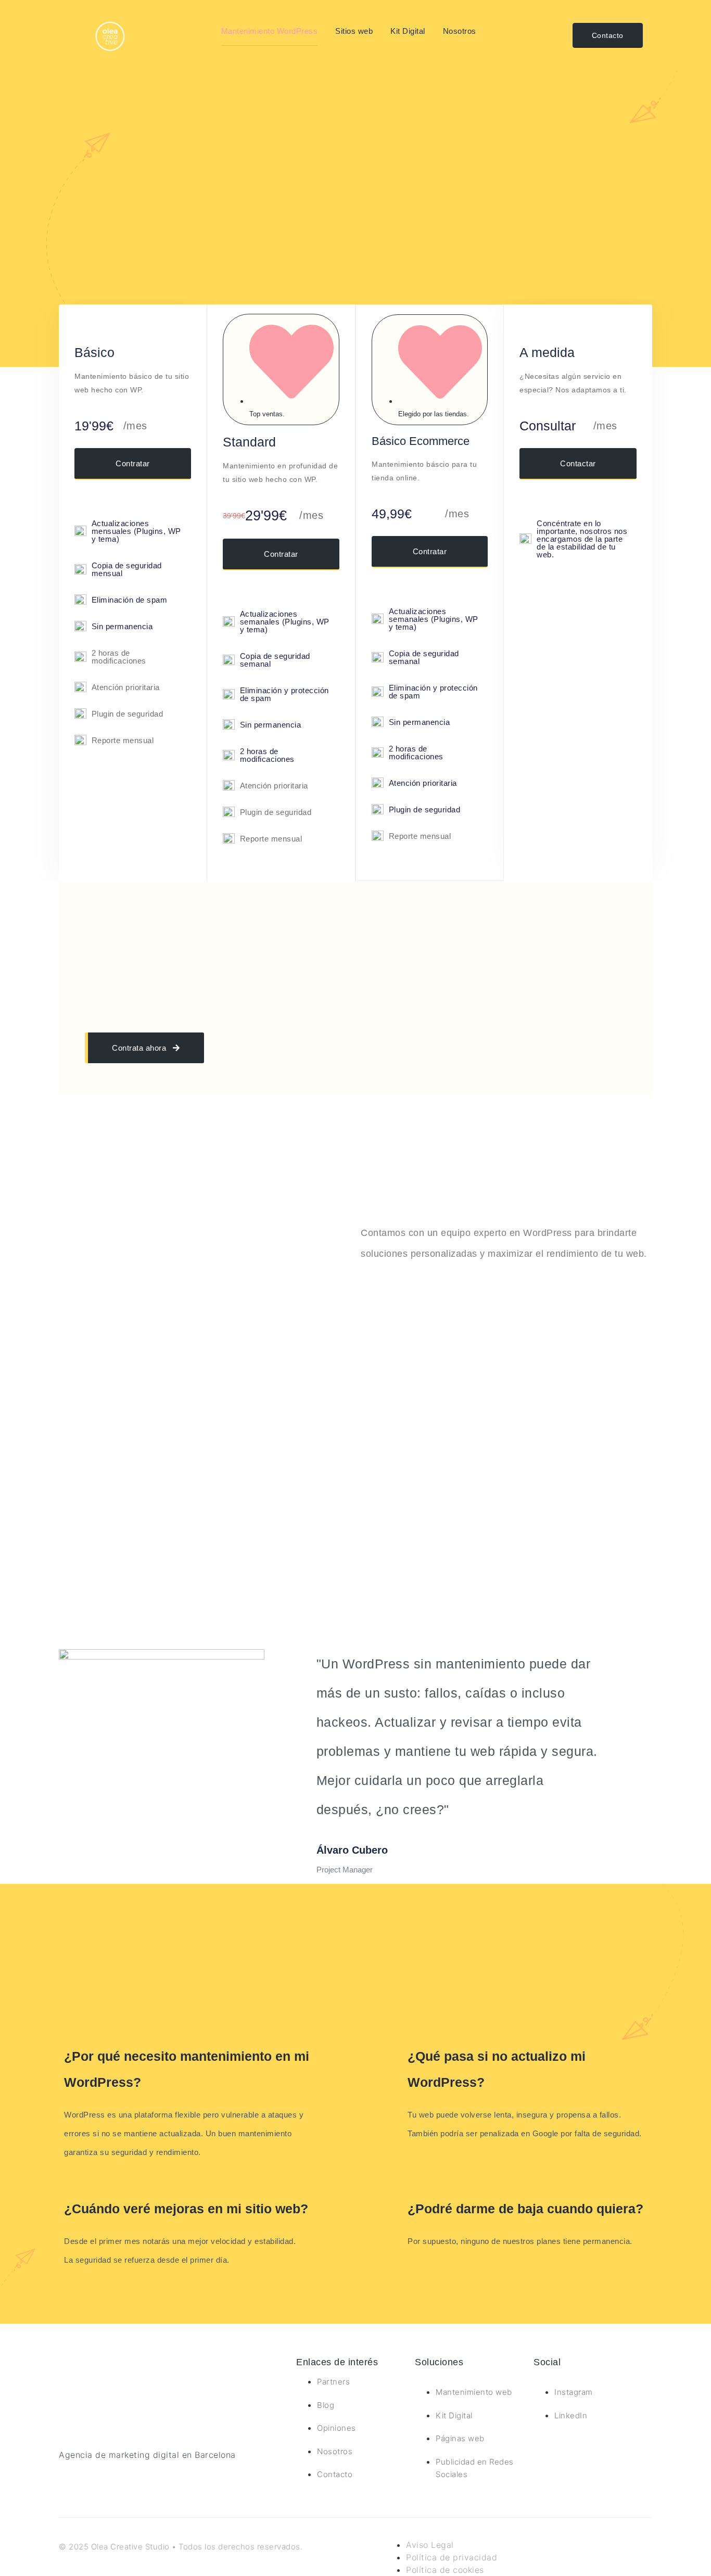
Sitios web (354, 31)
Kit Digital (408, 31)
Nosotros (460, 31)
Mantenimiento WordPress (270, 31)
